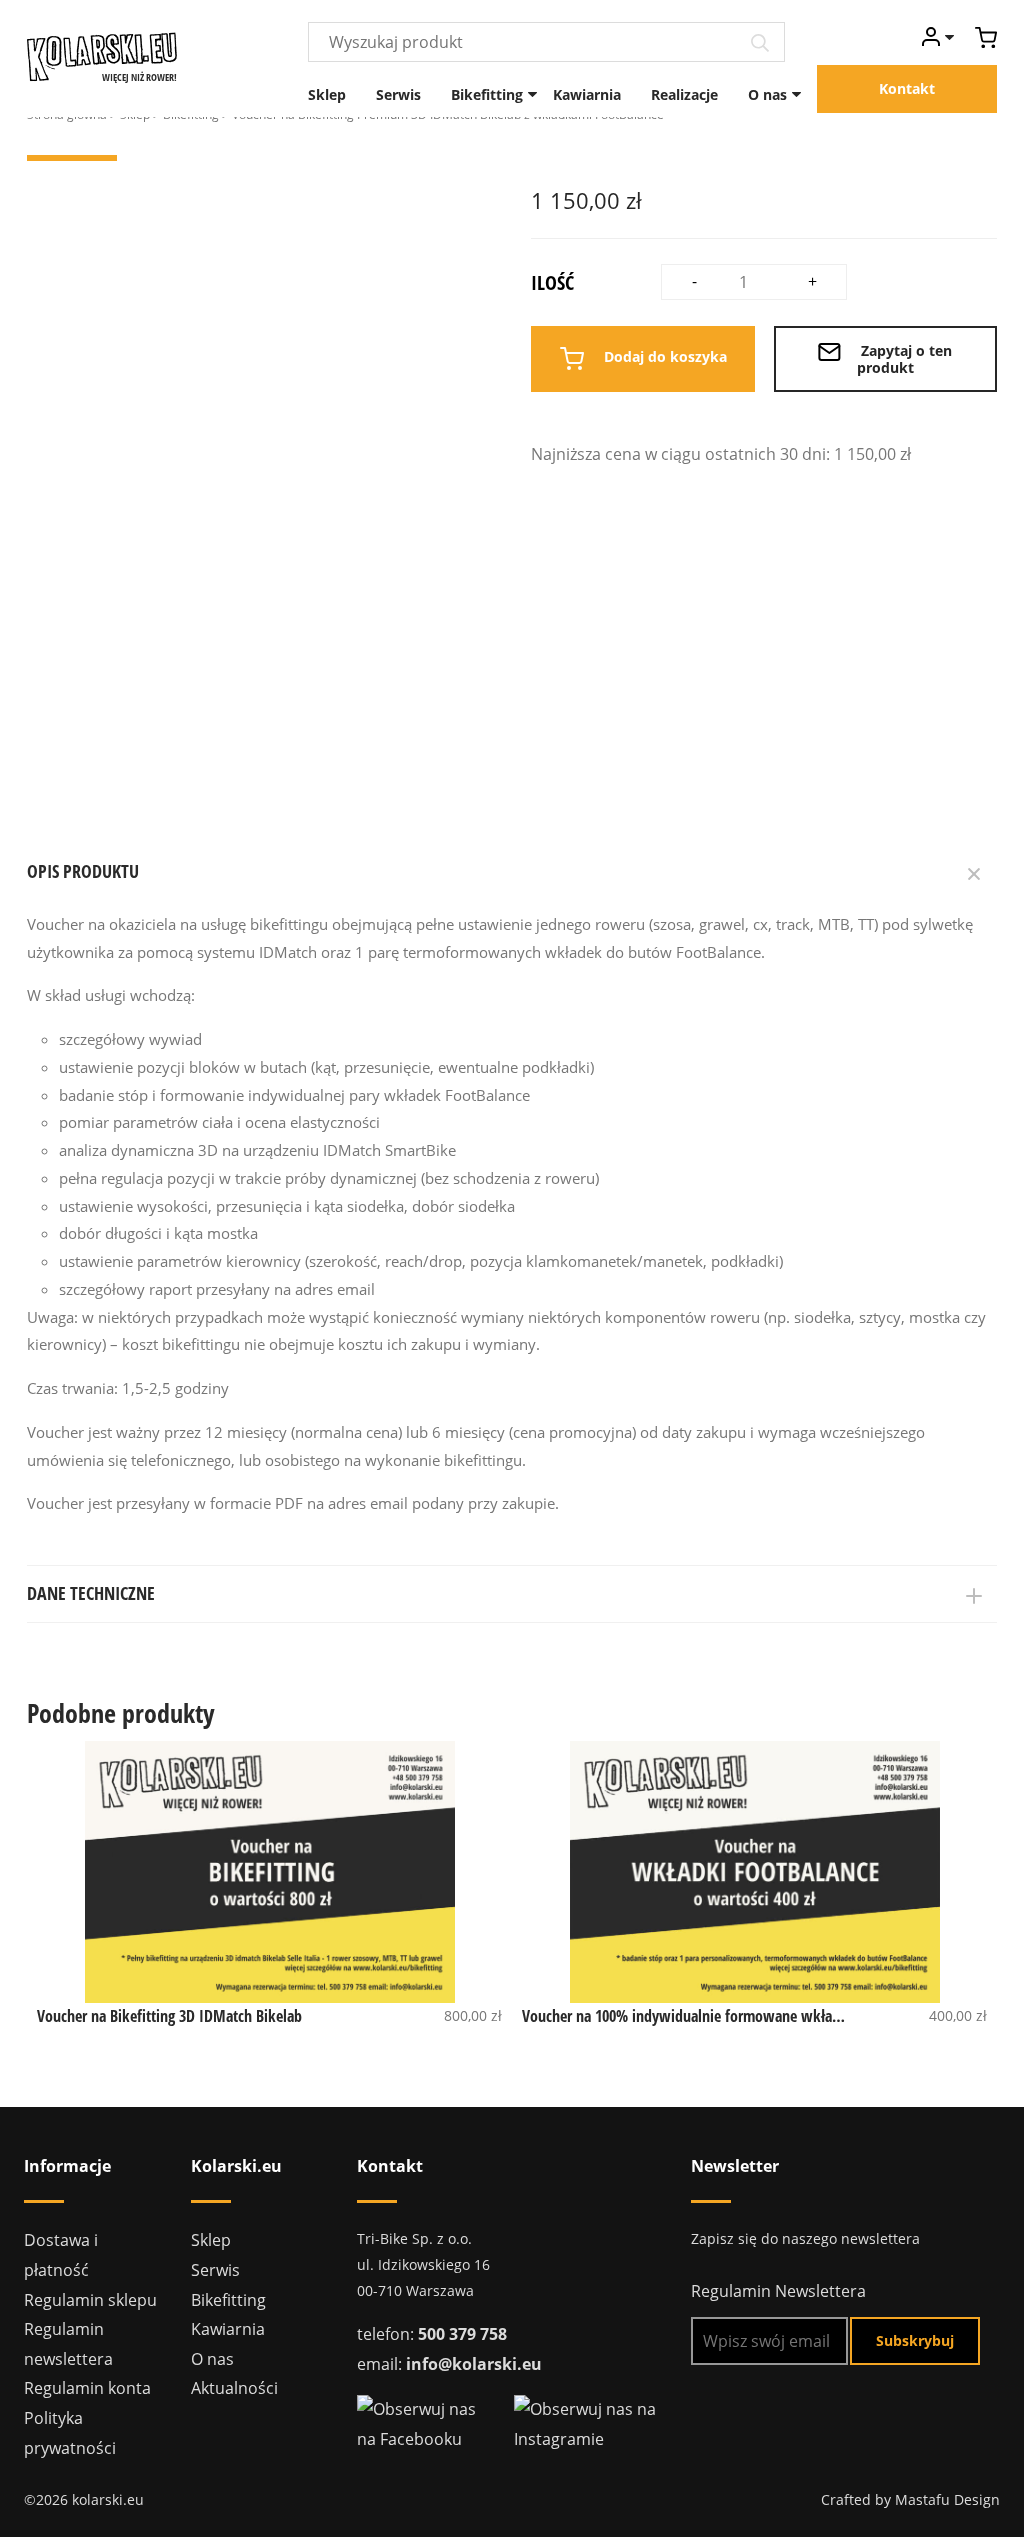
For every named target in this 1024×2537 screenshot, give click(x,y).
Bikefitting (487, 94)
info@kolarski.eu (474, 2364)
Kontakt (907, 88)
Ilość (552, 282)
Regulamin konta (87, 2388)
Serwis (398, 94)
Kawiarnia (587, 94)
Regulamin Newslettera (778, 2291)
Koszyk (986, 37)
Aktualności (234, 2388)
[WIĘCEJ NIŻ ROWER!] (102, 55)
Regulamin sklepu (90, 2300)
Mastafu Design (947, 2499)
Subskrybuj (915, 2340)
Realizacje (684, 94)
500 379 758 (462, 2334)
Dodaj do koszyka (663, 357)
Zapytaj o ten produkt (904, 359)
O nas (767, 94)
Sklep (327, 94)
